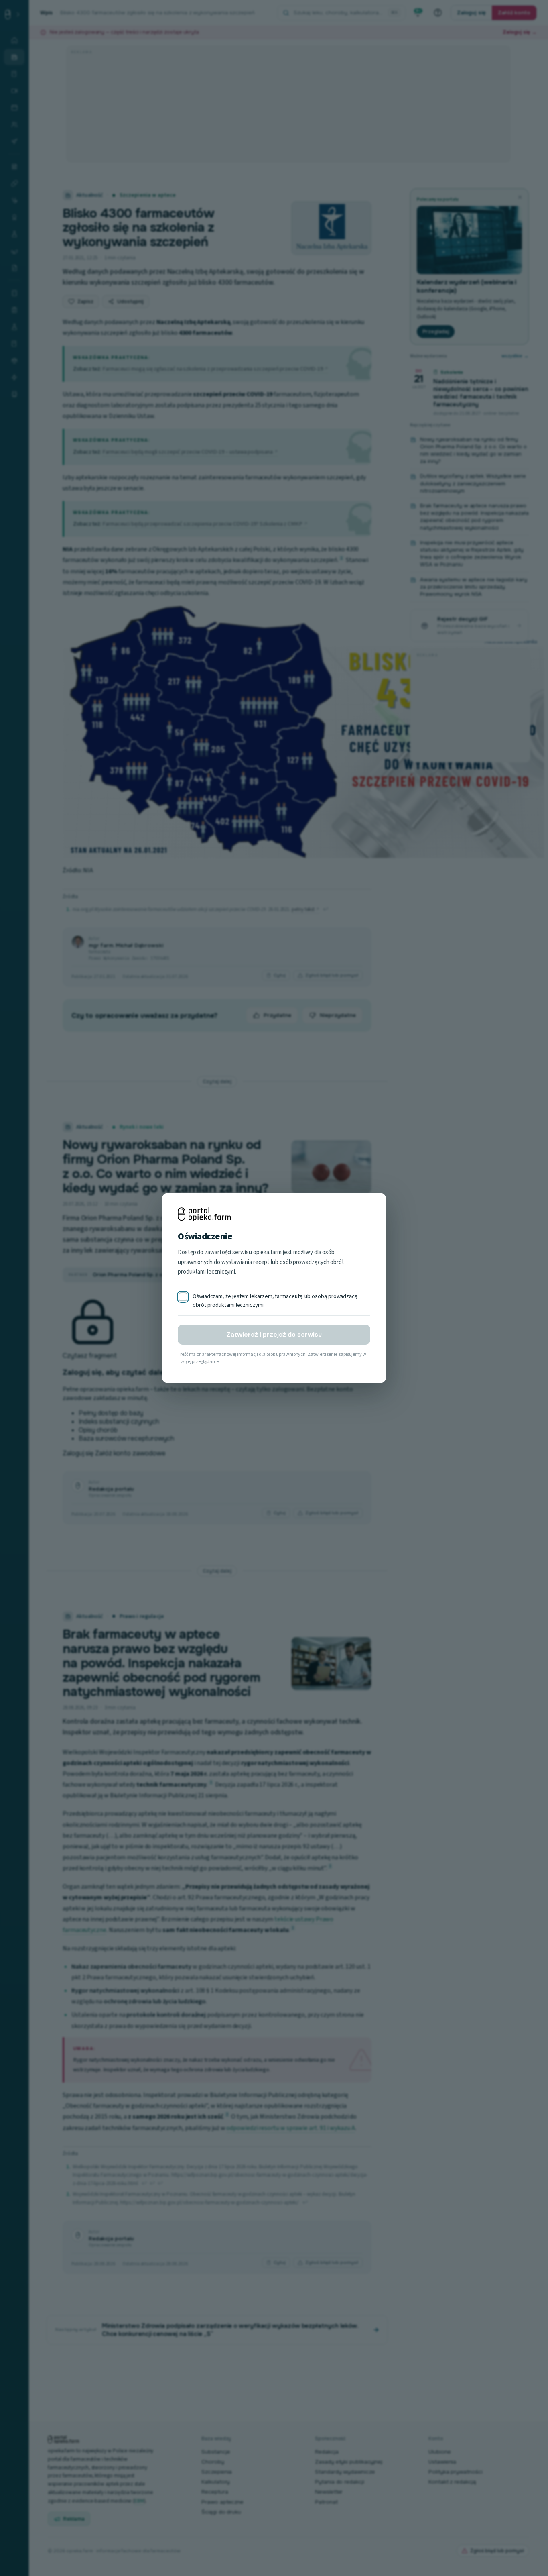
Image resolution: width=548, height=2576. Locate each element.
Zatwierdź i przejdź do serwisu (274, 1335)
